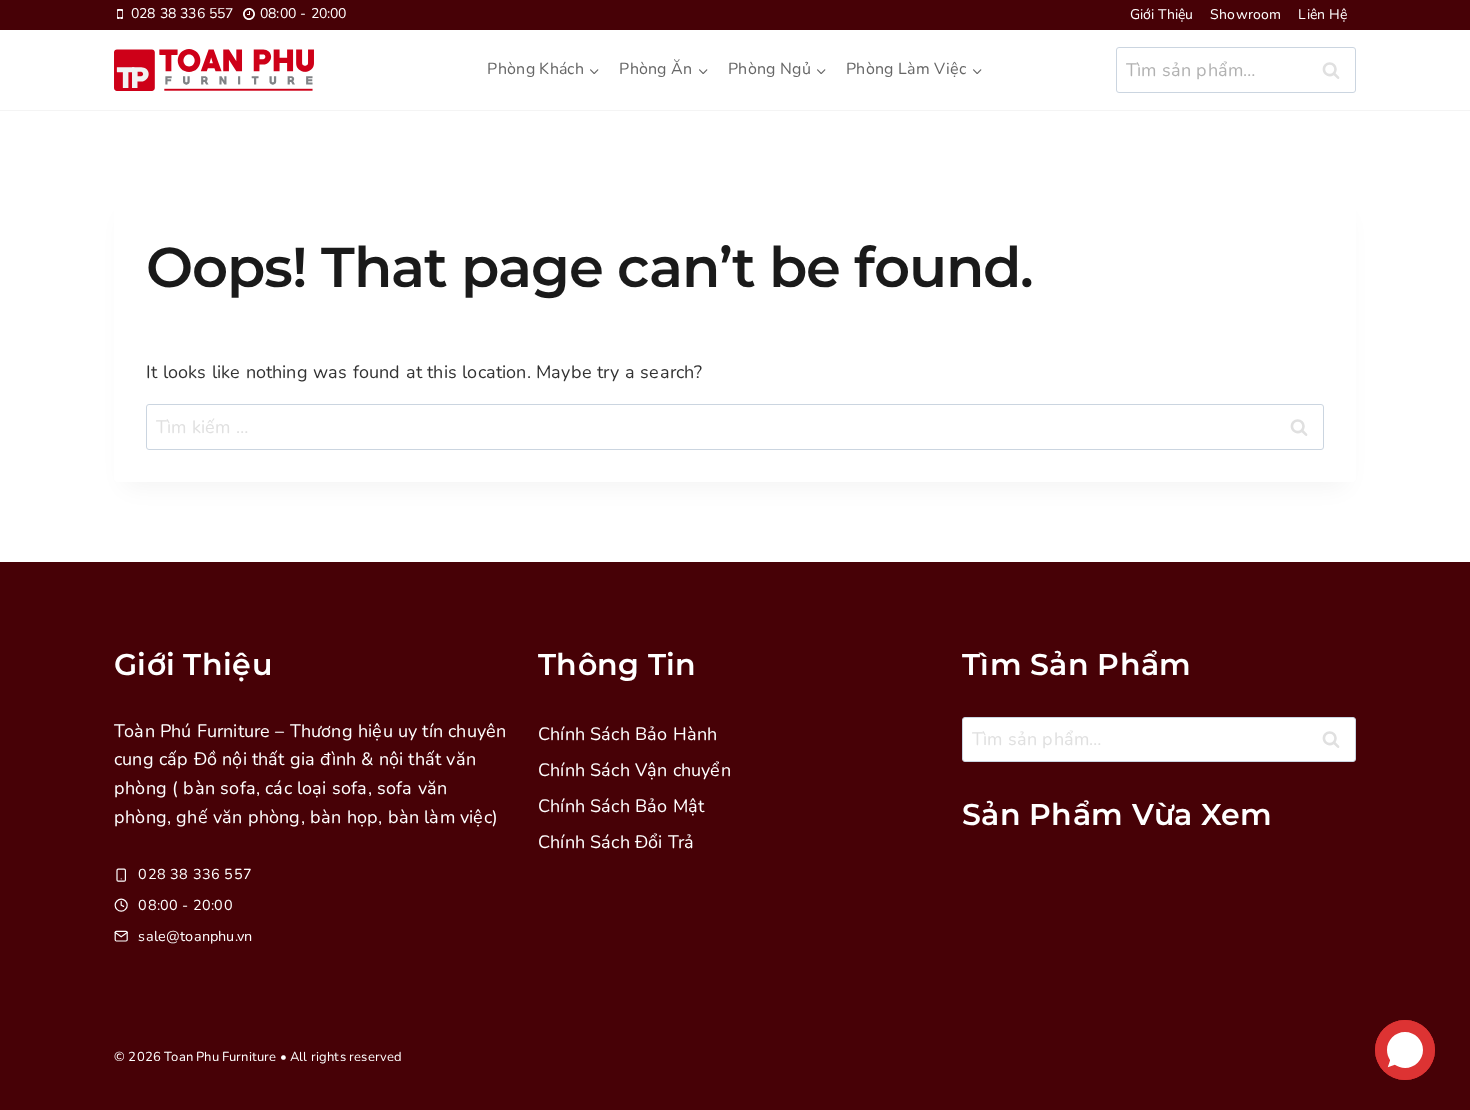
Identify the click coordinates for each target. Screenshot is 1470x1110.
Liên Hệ (1322, 14)
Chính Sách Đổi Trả (616, 842)
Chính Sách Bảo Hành (627, 734)
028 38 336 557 (195, 874)
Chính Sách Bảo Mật (621, 806)
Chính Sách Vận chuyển (634, 770)
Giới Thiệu (1162, 14)
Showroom (1245, 14)
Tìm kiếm (1337, 75)
